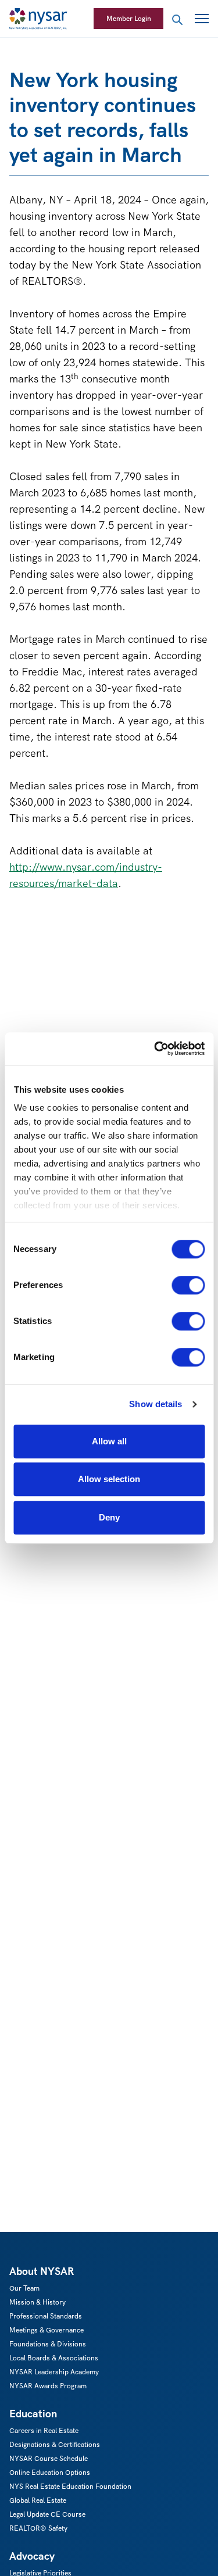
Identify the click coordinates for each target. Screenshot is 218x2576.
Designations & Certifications (55, 2444)
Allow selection (109, 1479)
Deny (109, 1517)
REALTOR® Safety (38, 2528)
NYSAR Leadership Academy (54, 2372)
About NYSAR (42, 2271)
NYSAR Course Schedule (49, 2458)
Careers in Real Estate (44, 2430)
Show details (156, 1404)
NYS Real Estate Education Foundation (70, 2486)
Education (33, 2414)
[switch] (188, 1285)
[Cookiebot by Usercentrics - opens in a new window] (155, 1049)
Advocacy (32, 2556)
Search (177, 20)
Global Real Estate (38, 2500)
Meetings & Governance (47, 2330)
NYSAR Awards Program (48, 2386)
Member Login (129, 18)
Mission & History (37, 2302)
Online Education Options (50, 2472)
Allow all (109, 1441)
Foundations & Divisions (48, 2344)
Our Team (24, 2288)
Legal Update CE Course (47, 2514)
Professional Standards (46, 2316)
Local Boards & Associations (54, 2358)
